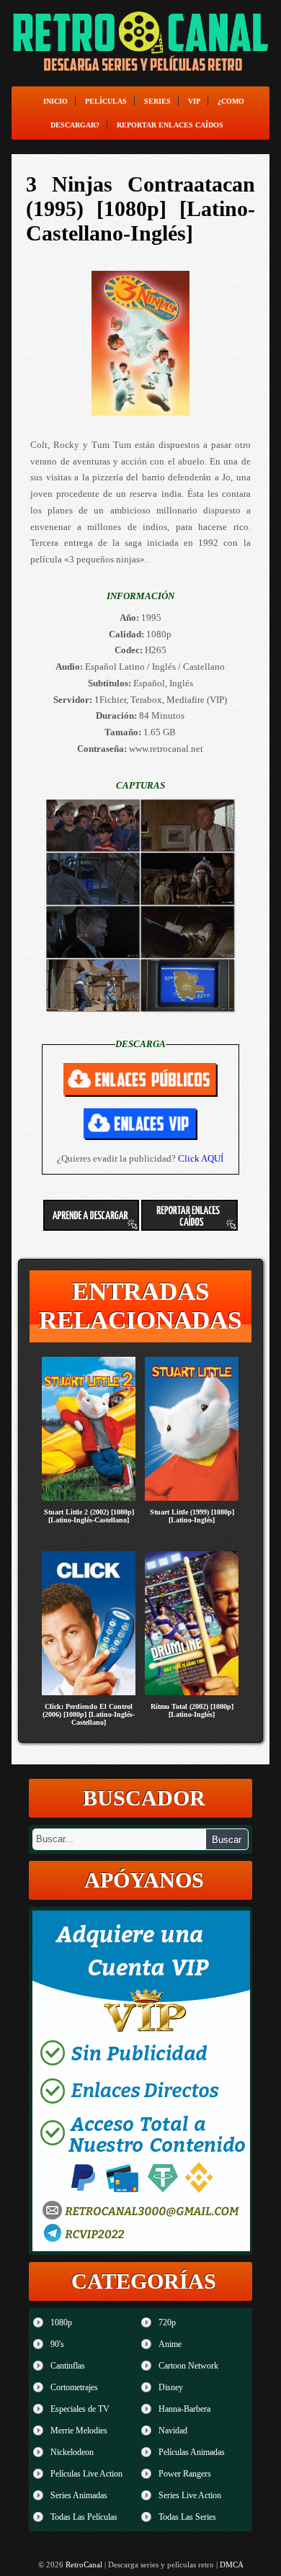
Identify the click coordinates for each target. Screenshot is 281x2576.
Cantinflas (68, 2366)
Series (157, 101)
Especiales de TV (80, 2409)
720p (167, 2323)
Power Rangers (185, 2474)
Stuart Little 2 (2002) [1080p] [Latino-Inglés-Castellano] (89, 1516)
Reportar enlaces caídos (170, 125)
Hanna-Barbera (184, 2409)
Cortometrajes (74, 2387)
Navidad (173, 2431)
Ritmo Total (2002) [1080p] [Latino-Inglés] (192, 1710)
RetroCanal (84, 2564)
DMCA (232, 2564)
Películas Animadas (192, 2452)
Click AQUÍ (201, 1158)
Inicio (55, 101)
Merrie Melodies (79, 2431)
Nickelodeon (72, 2452)
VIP (194, 101)
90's (57, 2344)
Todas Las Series (187, 2517)
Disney (171, 2387)
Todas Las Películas (84, 2517)
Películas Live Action (86, 2474)
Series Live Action (190, 2495)
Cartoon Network (188, 2366)
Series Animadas (79, 2495)
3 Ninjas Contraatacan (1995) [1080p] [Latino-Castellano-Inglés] (141, 208)
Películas (106, 101)
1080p (61, 2323)
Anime (170, 2344)
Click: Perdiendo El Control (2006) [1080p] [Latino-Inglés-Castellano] (89, 1714)
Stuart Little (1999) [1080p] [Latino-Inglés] (192, 1516)
